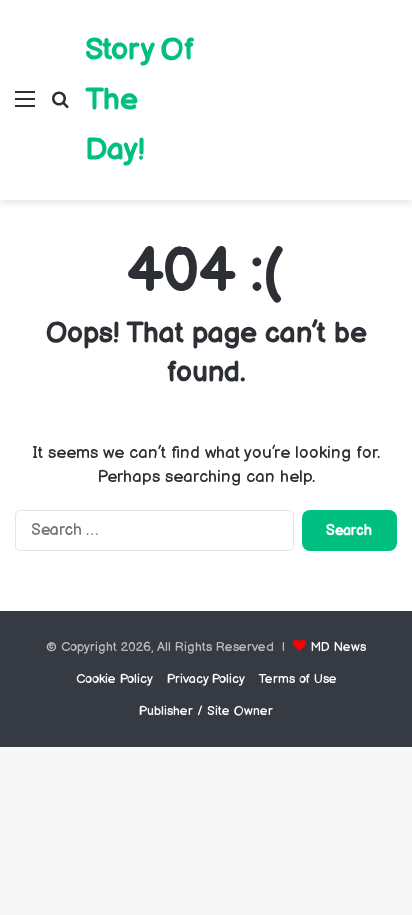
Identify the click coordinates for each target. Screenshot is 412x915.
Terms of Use (298, 679)
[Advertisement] (301, 85)
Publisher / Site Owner (206, 711)
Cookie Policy (114, 679)
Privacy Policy (206, 679)
